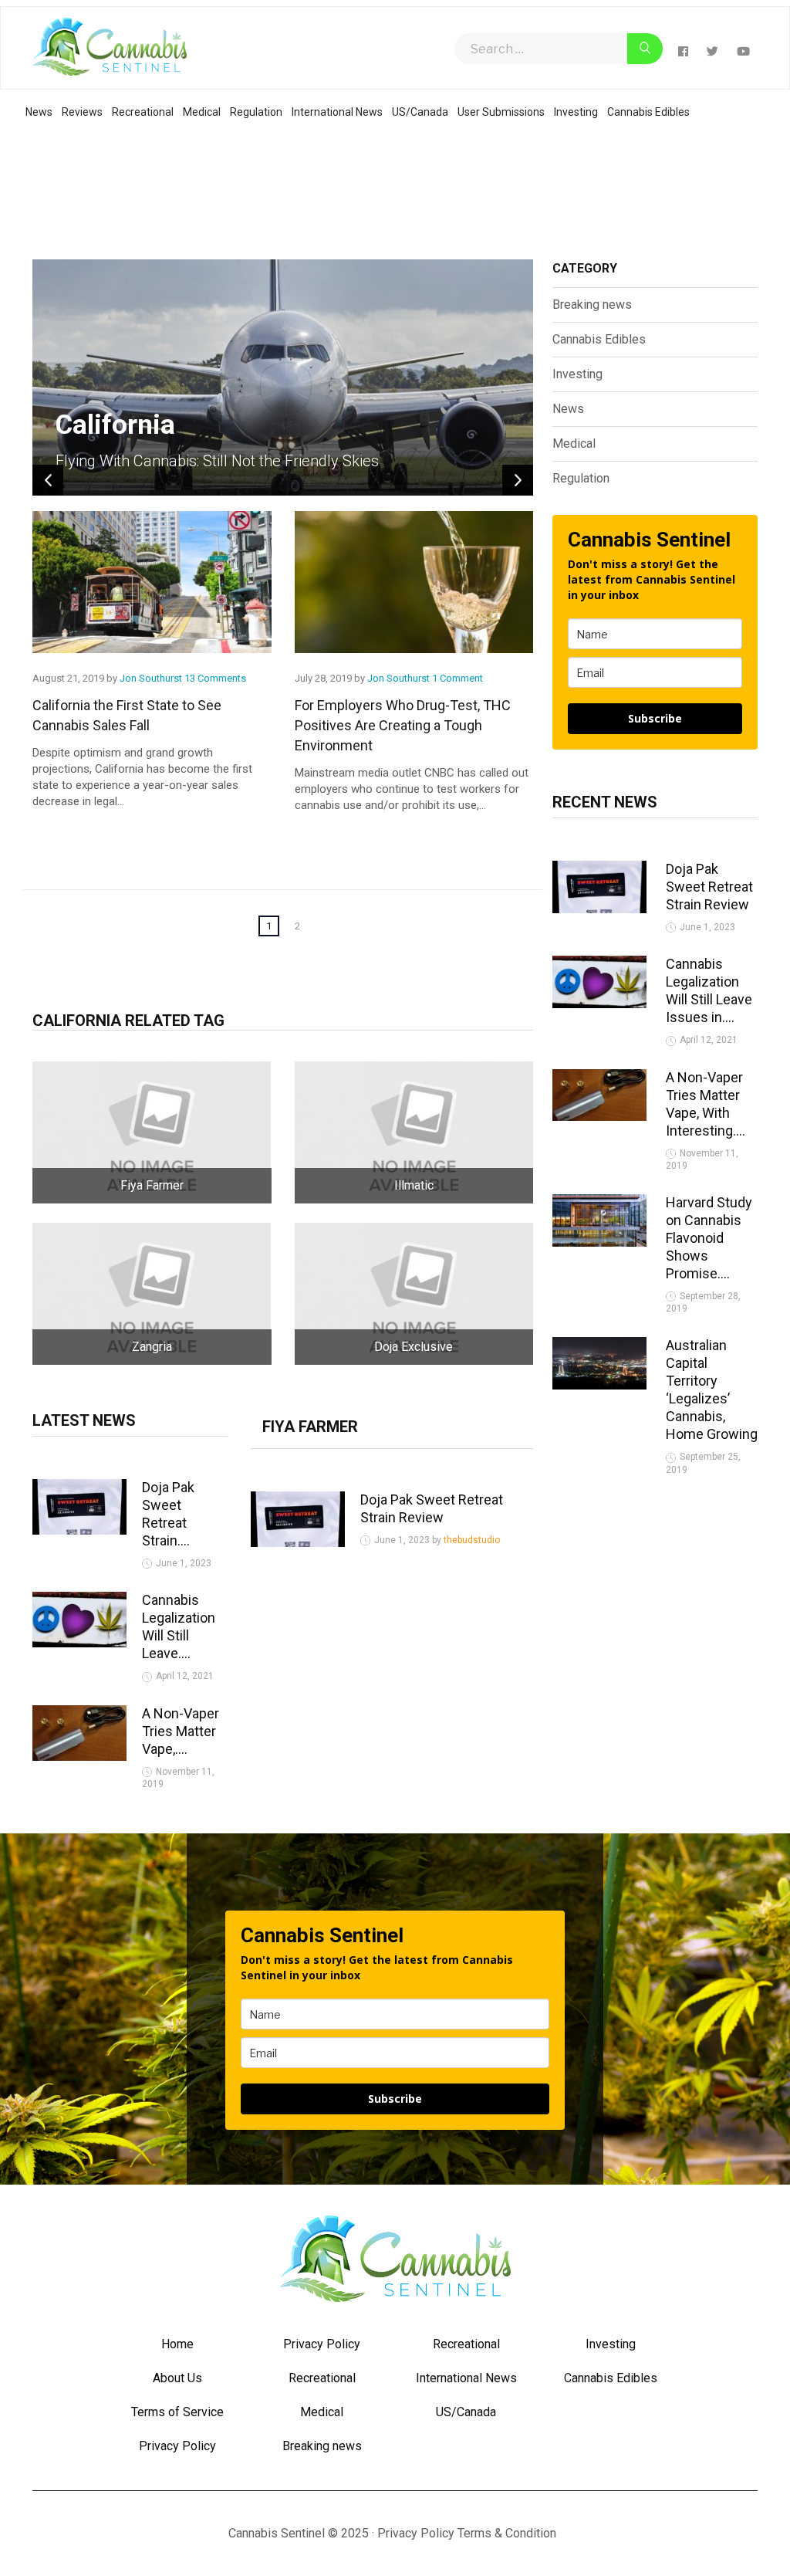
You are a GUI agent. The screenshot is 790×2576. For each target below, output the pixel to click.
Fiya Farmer (310, 1427)
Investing (576, 112)
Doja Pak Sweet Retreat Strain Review (709, 887)
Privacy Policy (177, 2446)
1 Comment (457, 678)
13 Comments (215, 678)
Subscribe (655, 718)
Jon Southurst (152, 678)
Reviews (82, 112)
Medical (202, 112)
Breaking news (592, 305)
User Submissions (501, 112)
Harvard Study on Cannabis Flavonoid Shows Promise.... (709, 1238)
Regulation (256, 112)
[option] (283, 377)
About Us (177, 2378)
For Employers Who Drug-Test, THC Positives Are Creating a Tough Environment (403, 725)
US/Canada (420, 112)
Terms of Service (177, 2412)
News (39, 112)
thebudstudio (472, 1540)
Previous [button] (48, 480)
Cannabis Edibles (648, 112)
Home (177, 2344)
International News (337, 112)
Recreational (143, 112)
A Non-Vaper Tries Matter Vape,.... (181, 1731)
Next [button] (518, 480)
